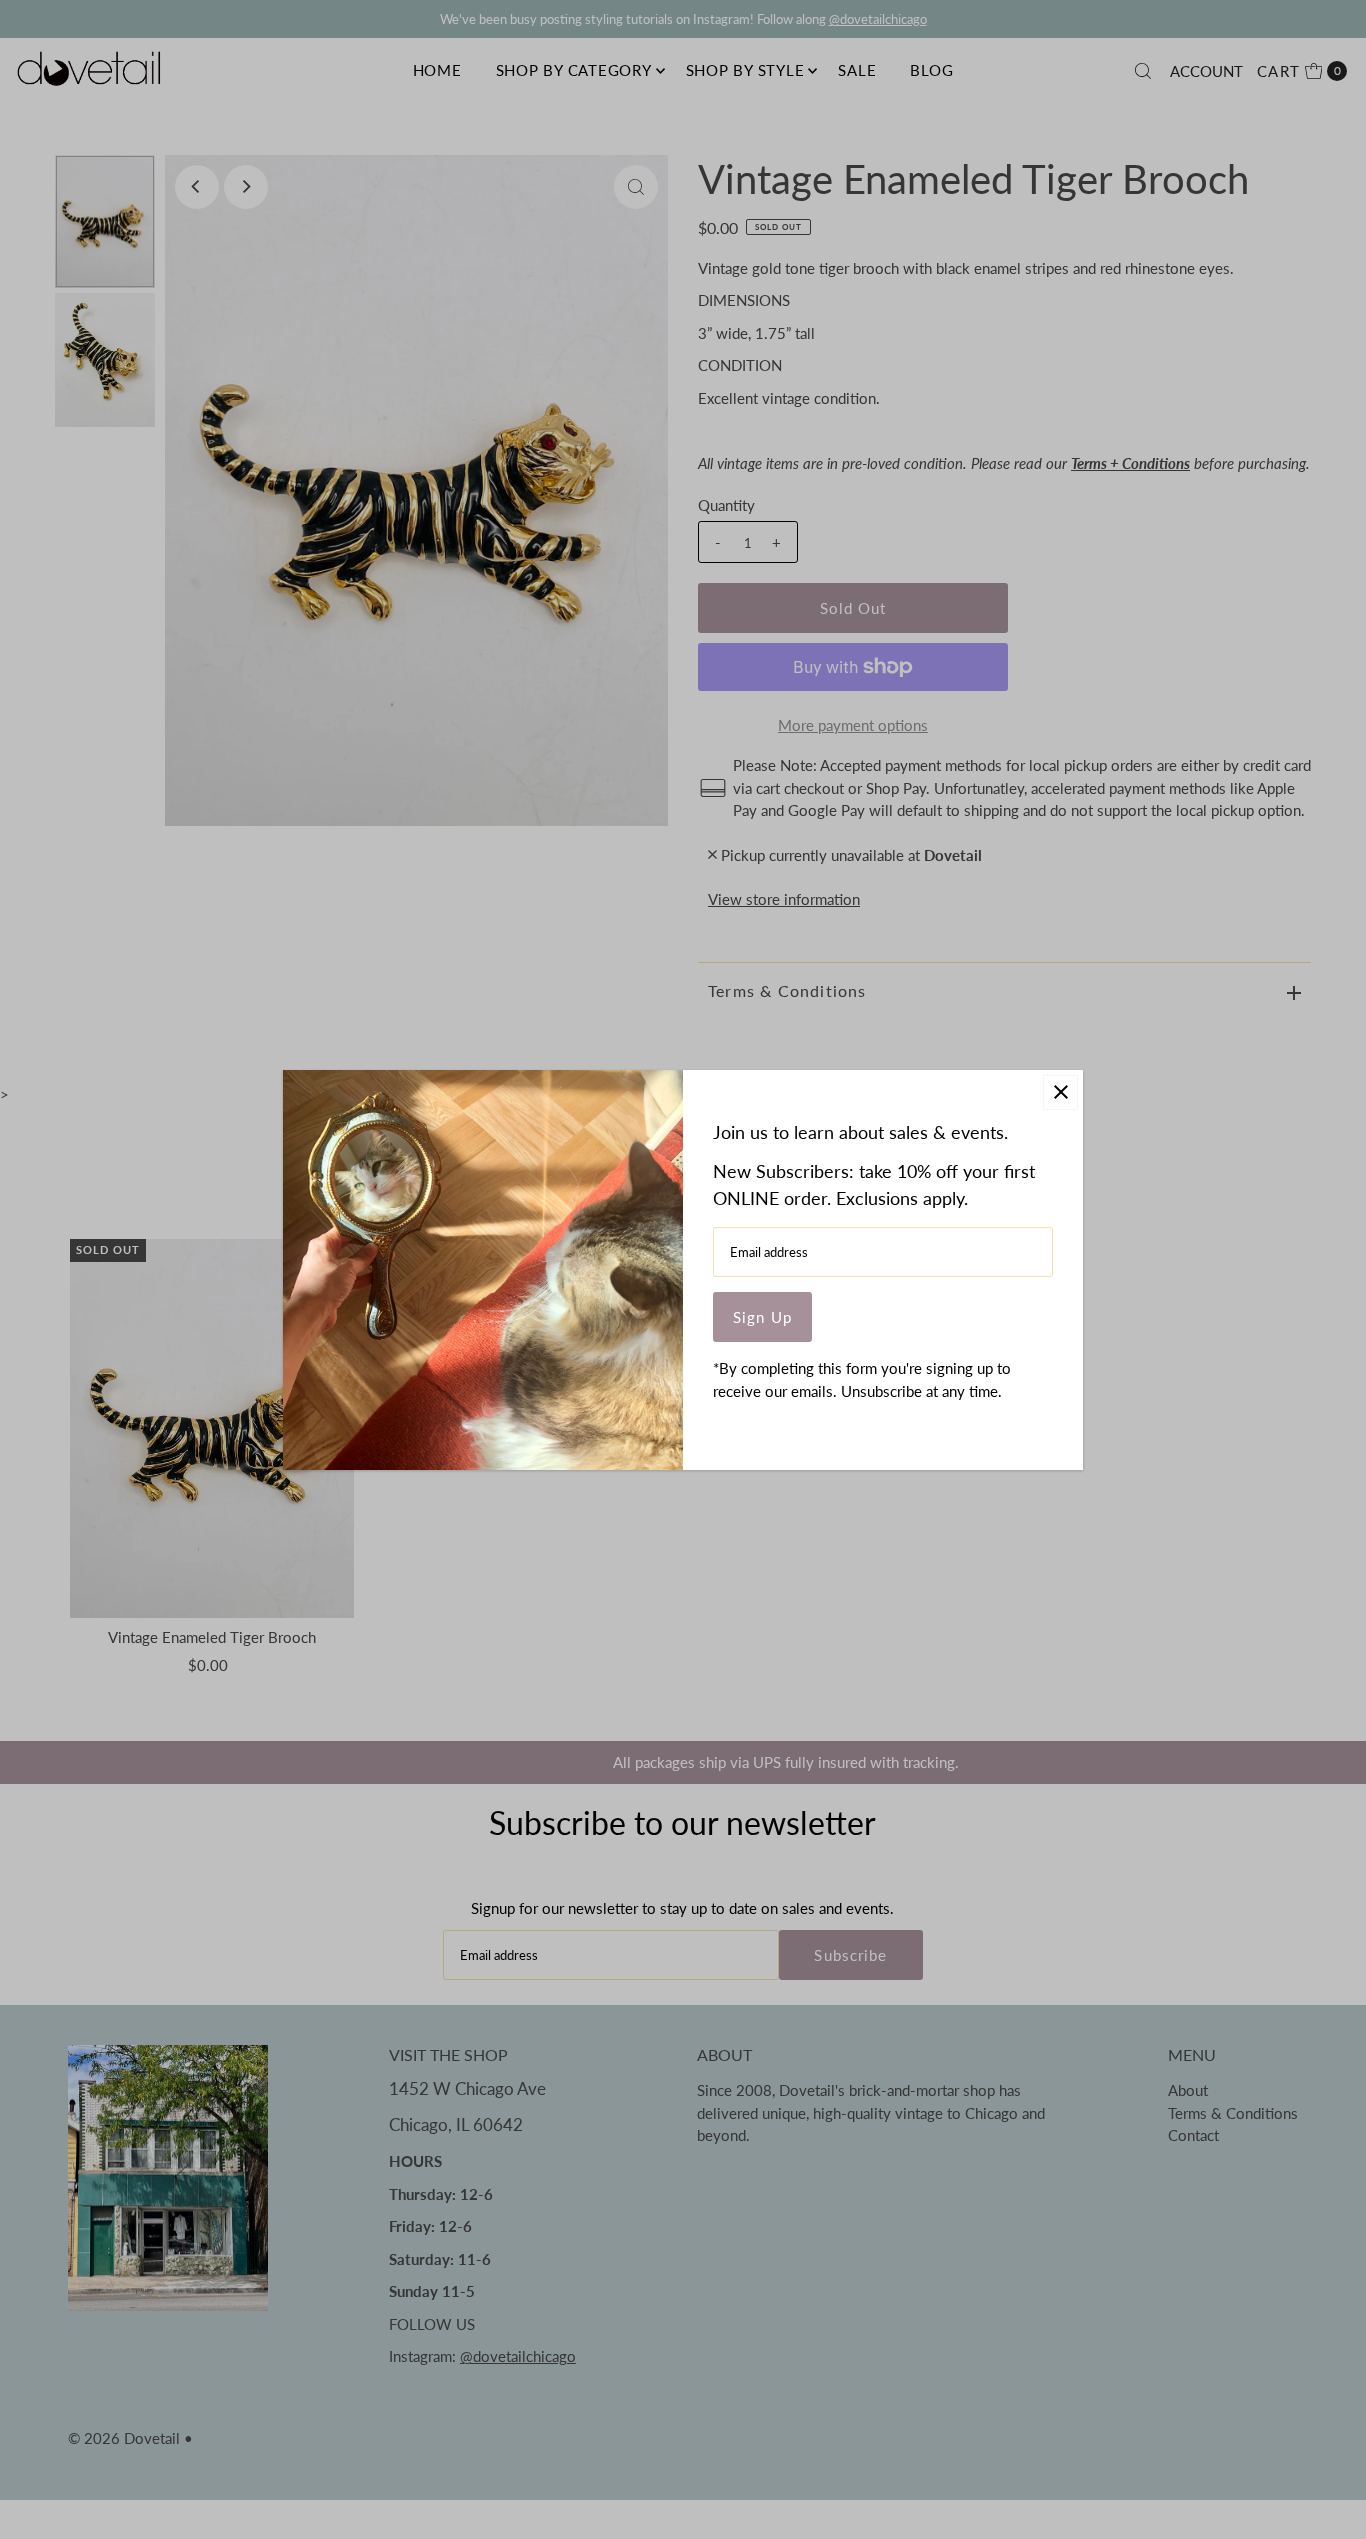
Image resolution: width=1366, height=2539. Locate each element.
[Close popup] (1060, 1092)
